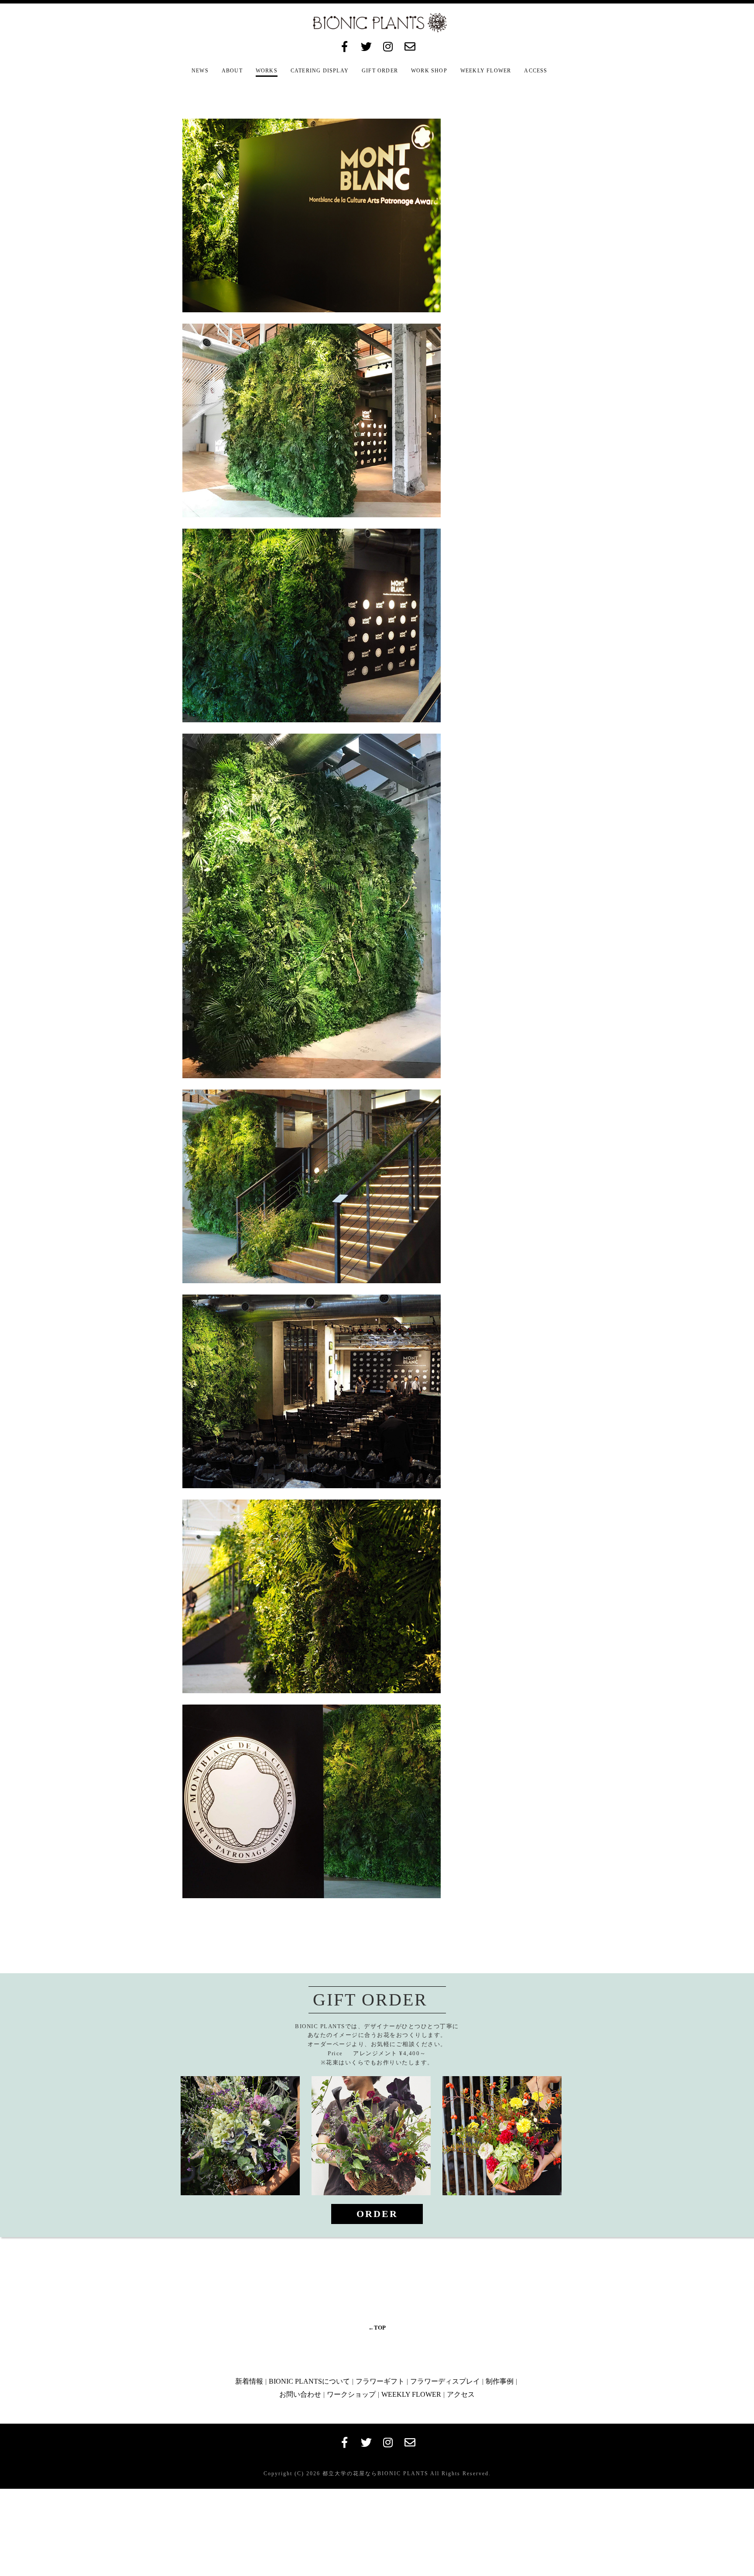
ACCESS (536, 71)
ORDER (377, 2214)
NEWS (200, 71)
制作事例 (500, 2381)
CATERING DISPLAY (320, 71)
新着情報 (249, 2381)
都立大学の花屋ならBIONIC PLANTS (374, 2474)
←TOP (377, 2328)
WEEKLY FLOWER (486, 71)
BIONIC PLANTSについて (309, 2381)
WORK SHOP (429, 71)
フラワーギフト (380, 2381)
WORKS (267, 71)
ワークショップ (351, 2394)
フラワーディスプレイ (445, 2381)
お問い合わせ (300, 2394)
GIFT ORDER (380, 71)
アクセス (461, 2394)
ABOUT (232, 71)
